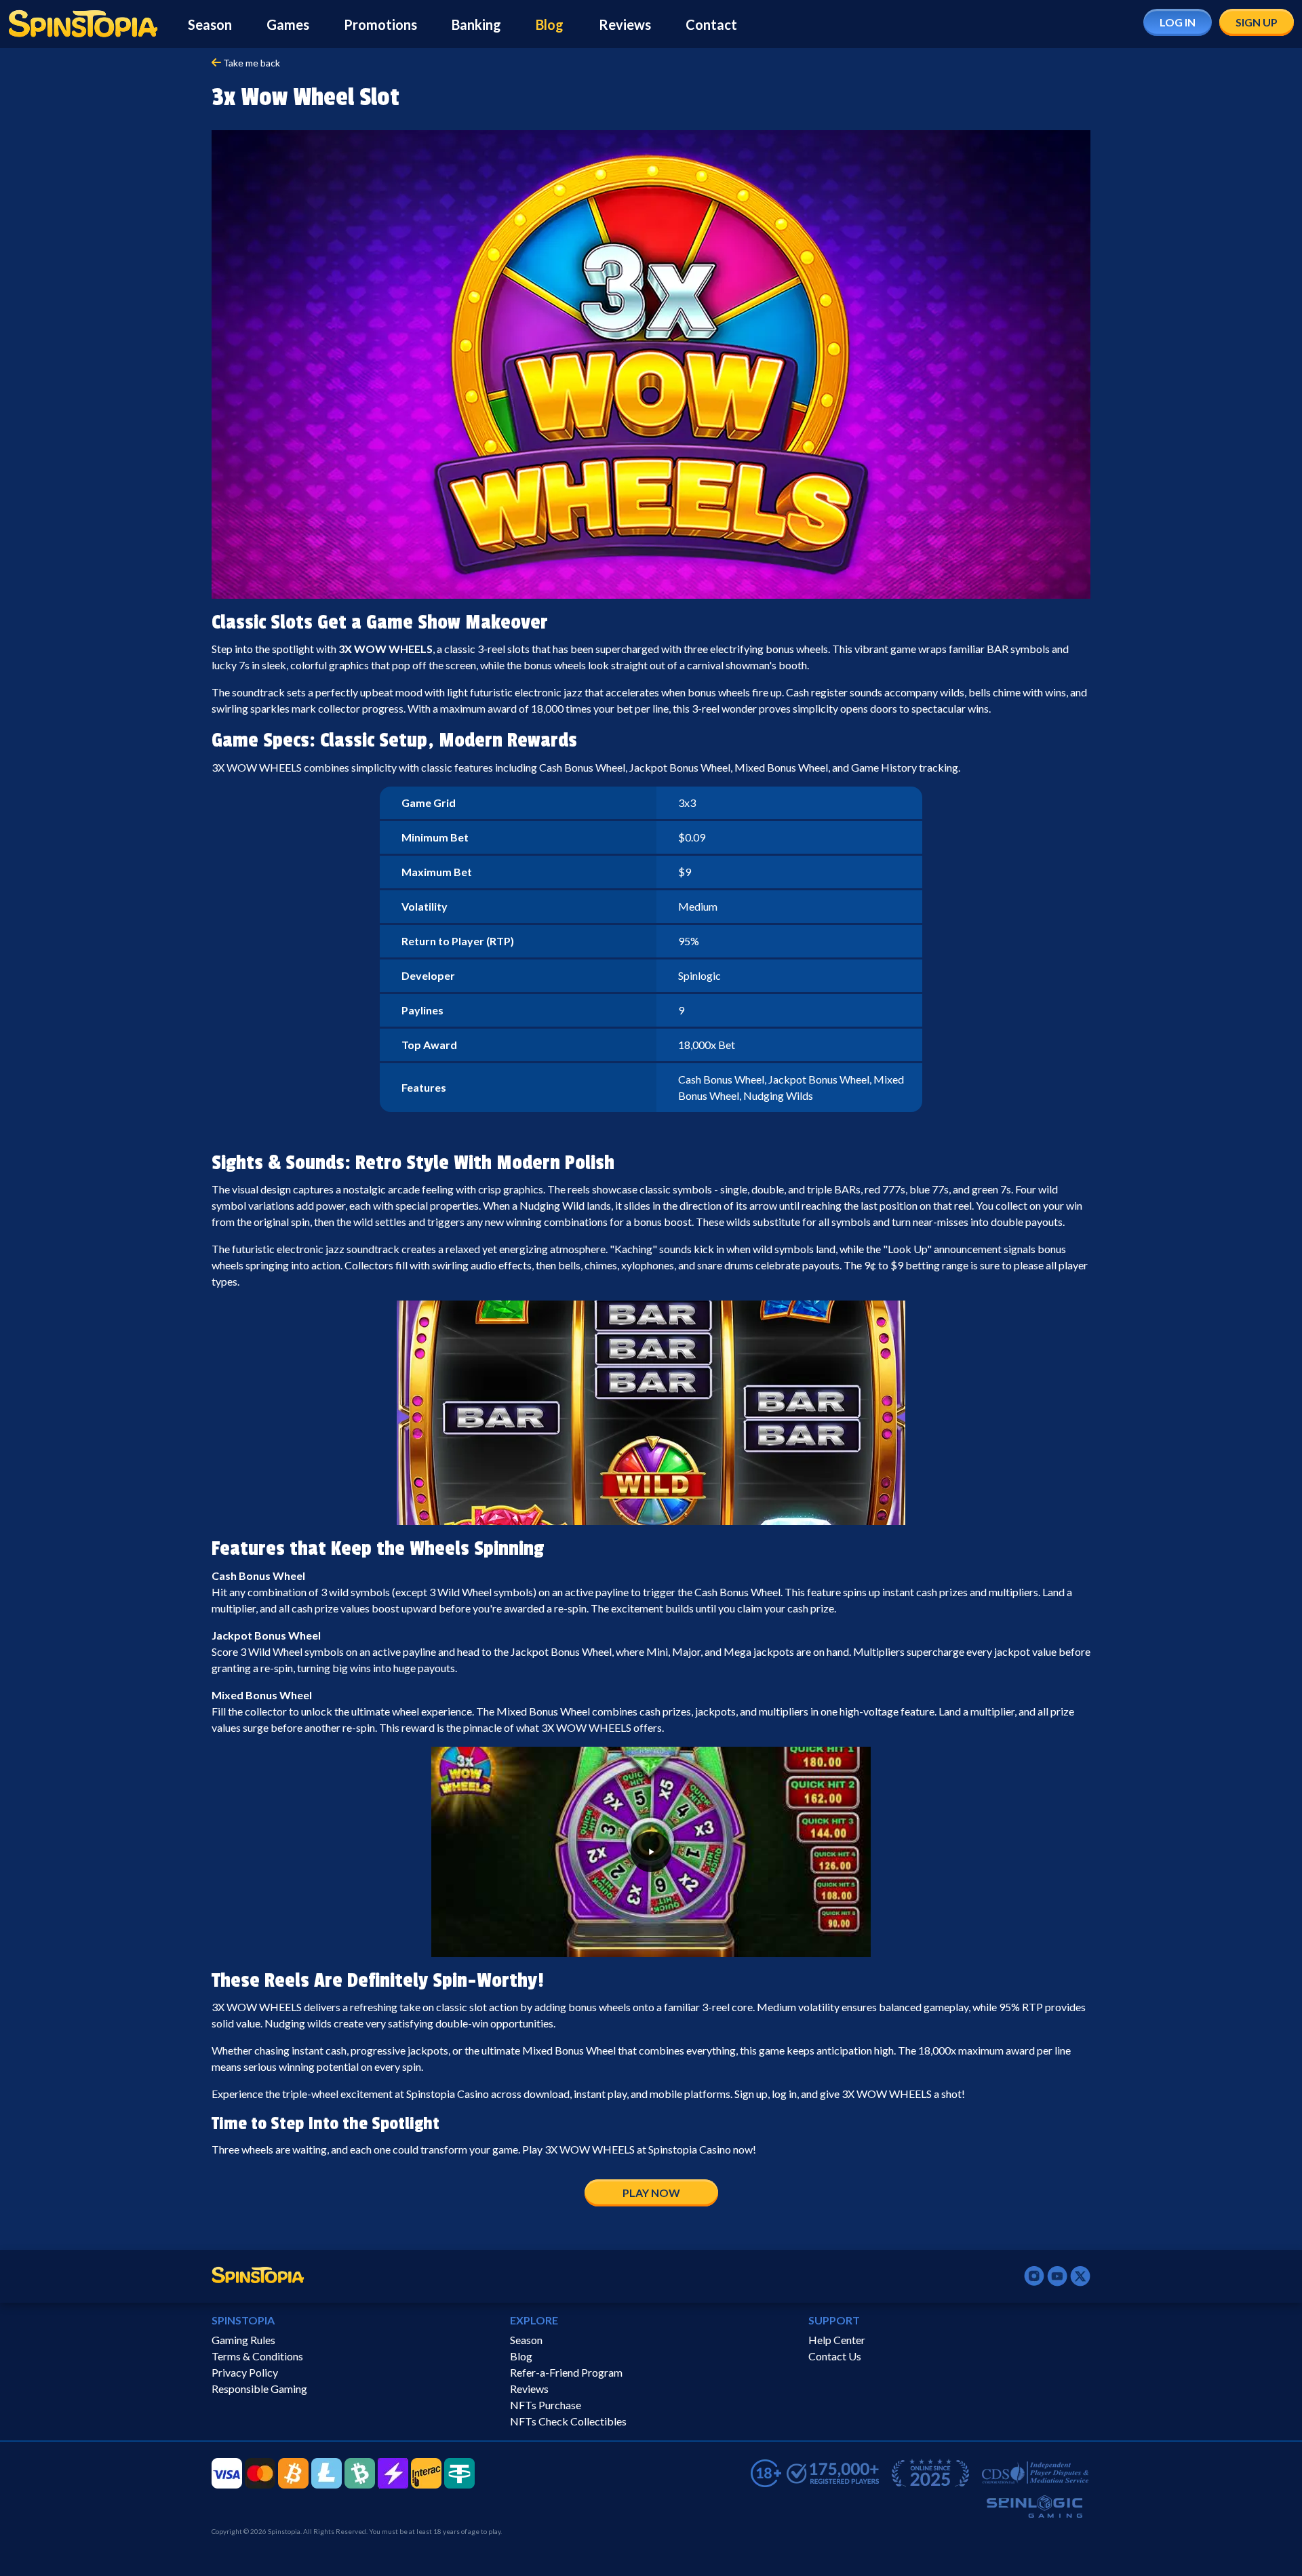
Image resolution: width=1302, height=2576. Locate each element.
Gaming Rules (243, 2340)
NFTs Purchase (546, 2405)
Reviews (625, 24)
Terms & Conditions (257, 2356)
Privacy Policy (245, 2372)
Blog (550, 24)
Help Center (837, 2340)
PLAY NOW (651, 2193)
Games (288, 24)
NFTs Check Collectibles (568, 2421)
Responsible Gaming (259, 2389)
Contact (711, 24)
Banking (476, 24)
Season (210, 24)
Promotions (380, 24)
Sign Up (1257, 22)
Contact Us (835, 2356)
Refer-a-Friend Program (566, 2372)
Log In (1178, 22)
